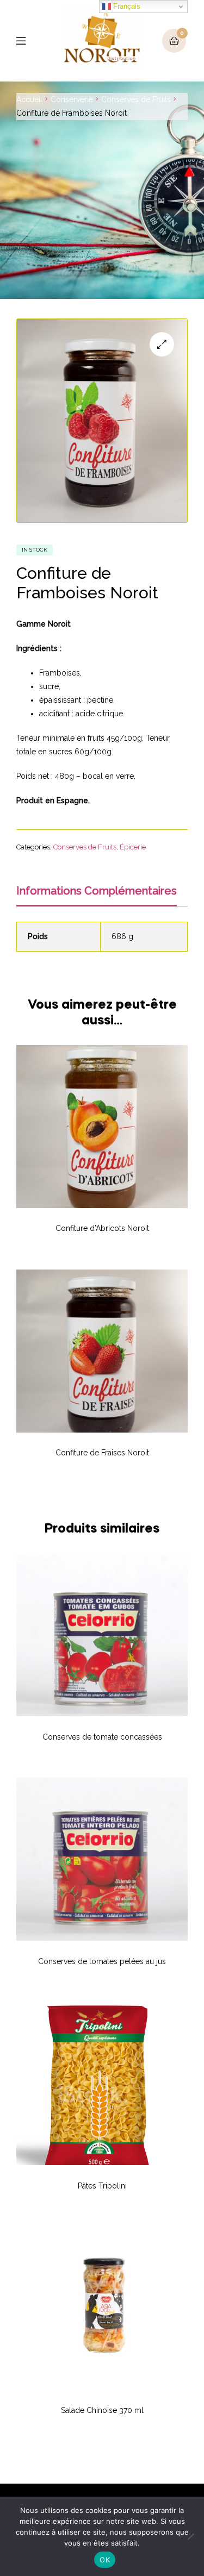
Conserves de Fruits (136, 99)
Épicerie (133, 847)
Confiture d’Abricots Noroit (102, 1228)
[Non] (190, 2536)
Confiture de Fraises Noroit (102, 1453)
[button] (162, 344)
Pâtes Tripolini (102, 2186)
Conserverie (72, 99)
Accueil (29, 99)
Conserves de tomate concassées (102, 1737)
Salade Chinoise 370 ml (102, 2410)
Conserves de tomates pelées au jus (102, 1961)
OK (105, 2560)
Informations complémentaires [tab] (97, 891)
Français (126, 6)
